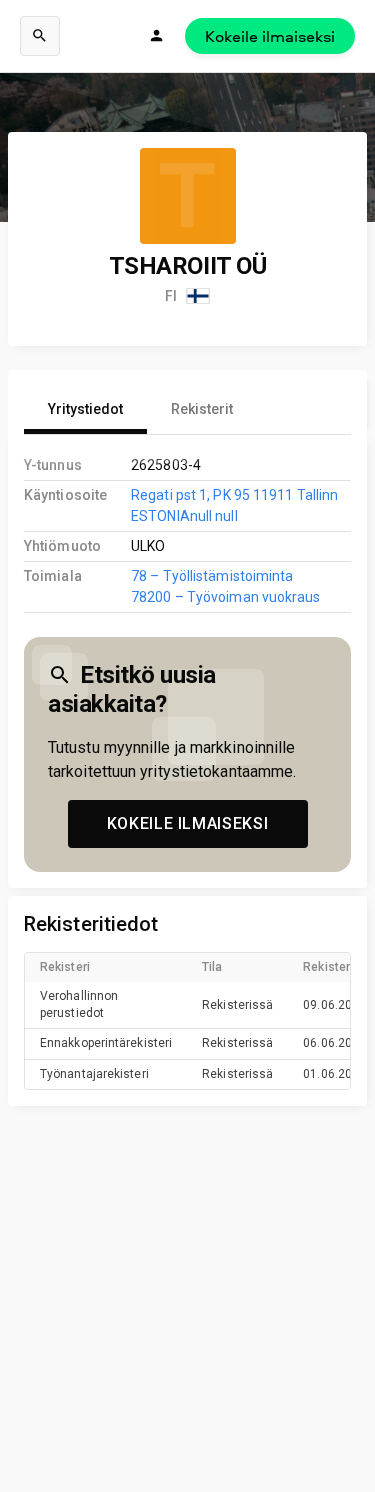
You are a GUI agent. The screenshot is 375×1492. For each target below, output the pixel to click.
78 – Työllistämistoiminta (212, 576)
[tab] (85, 410)
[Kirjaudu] (157, 36)
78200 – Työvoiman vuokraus (225, 597)
